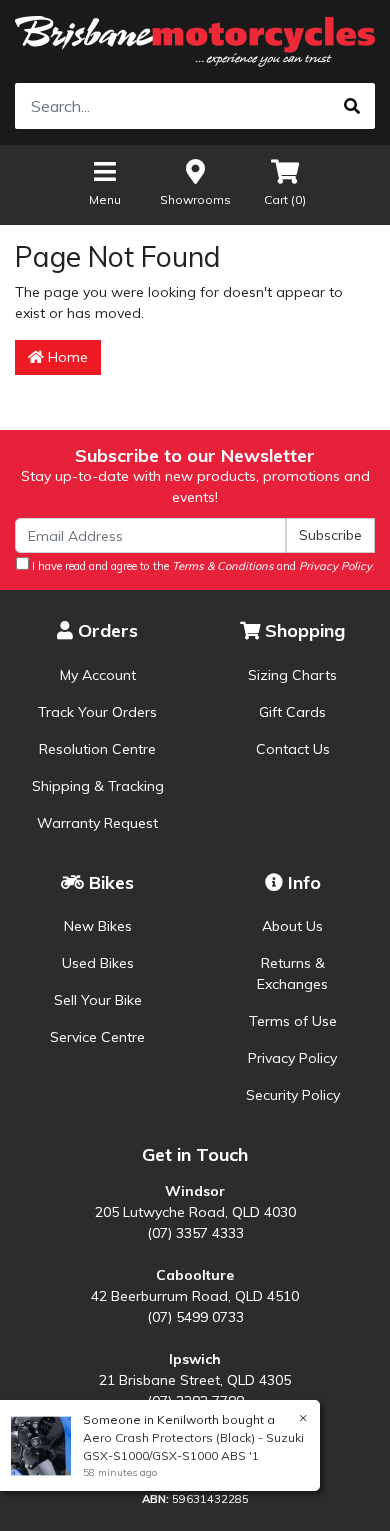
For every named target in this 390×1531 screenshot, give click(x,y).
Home (66, 357)
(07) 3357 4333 (195, 1233)
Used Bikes (98, 963)
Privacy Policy (292, 1058)
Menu (105, 199)
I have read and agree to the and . (202, 566)
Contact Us (293, 749)
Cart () (285, 199)
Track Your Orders (97, 712)
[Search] (352, 106)
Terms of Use (293, 1021)
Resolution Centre (97, 749)
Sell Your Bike (98, 1000)
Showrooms (195, 199)
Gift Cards (292, 712)
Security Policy (293, 1095)
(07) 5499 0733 (195, 1317)
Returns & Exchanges (292, 973)
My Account (98, 675)
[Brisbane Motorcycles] (195, 41)
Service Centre (97, 1037)
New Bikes (98, 926)
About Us (292, 926)
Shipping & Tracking (98, 786)
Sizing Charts (292, 675)
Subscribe (330, 535)
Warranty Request (97, 823)
